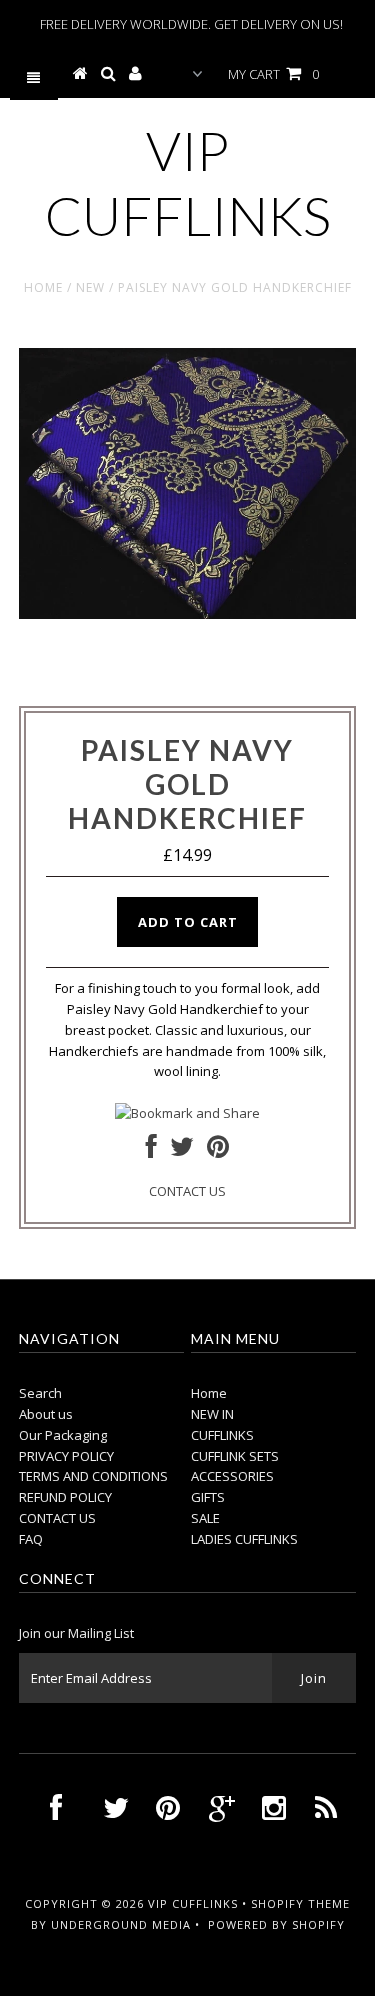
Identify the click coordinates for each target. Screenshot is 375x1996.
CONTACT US (187, 1191)
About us (46, 1414)
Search (40, 1393)
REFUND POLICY (65, 1497)
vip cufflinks (188, 183)
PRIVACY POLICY (66, 1456)
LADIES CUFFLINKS (244, 1539)
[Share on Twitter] (182, 1151)
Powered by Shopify (276, 1924)
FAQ (31, 1539)
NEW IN (212, 1414)
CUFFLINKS (222, 1435)
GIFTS (208, 1497)
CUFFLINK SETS (235, 1456)
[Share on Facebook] (151, 1151)
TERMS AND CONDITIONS (93, 1476)
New (90, 287)
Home (43, 287)
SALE (205, 1518)
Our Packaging (63, 1435)
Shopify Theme (300, 1903)
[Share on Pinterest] (218, 1151)
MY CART (273, 74)
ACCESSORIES (232, 1476)
